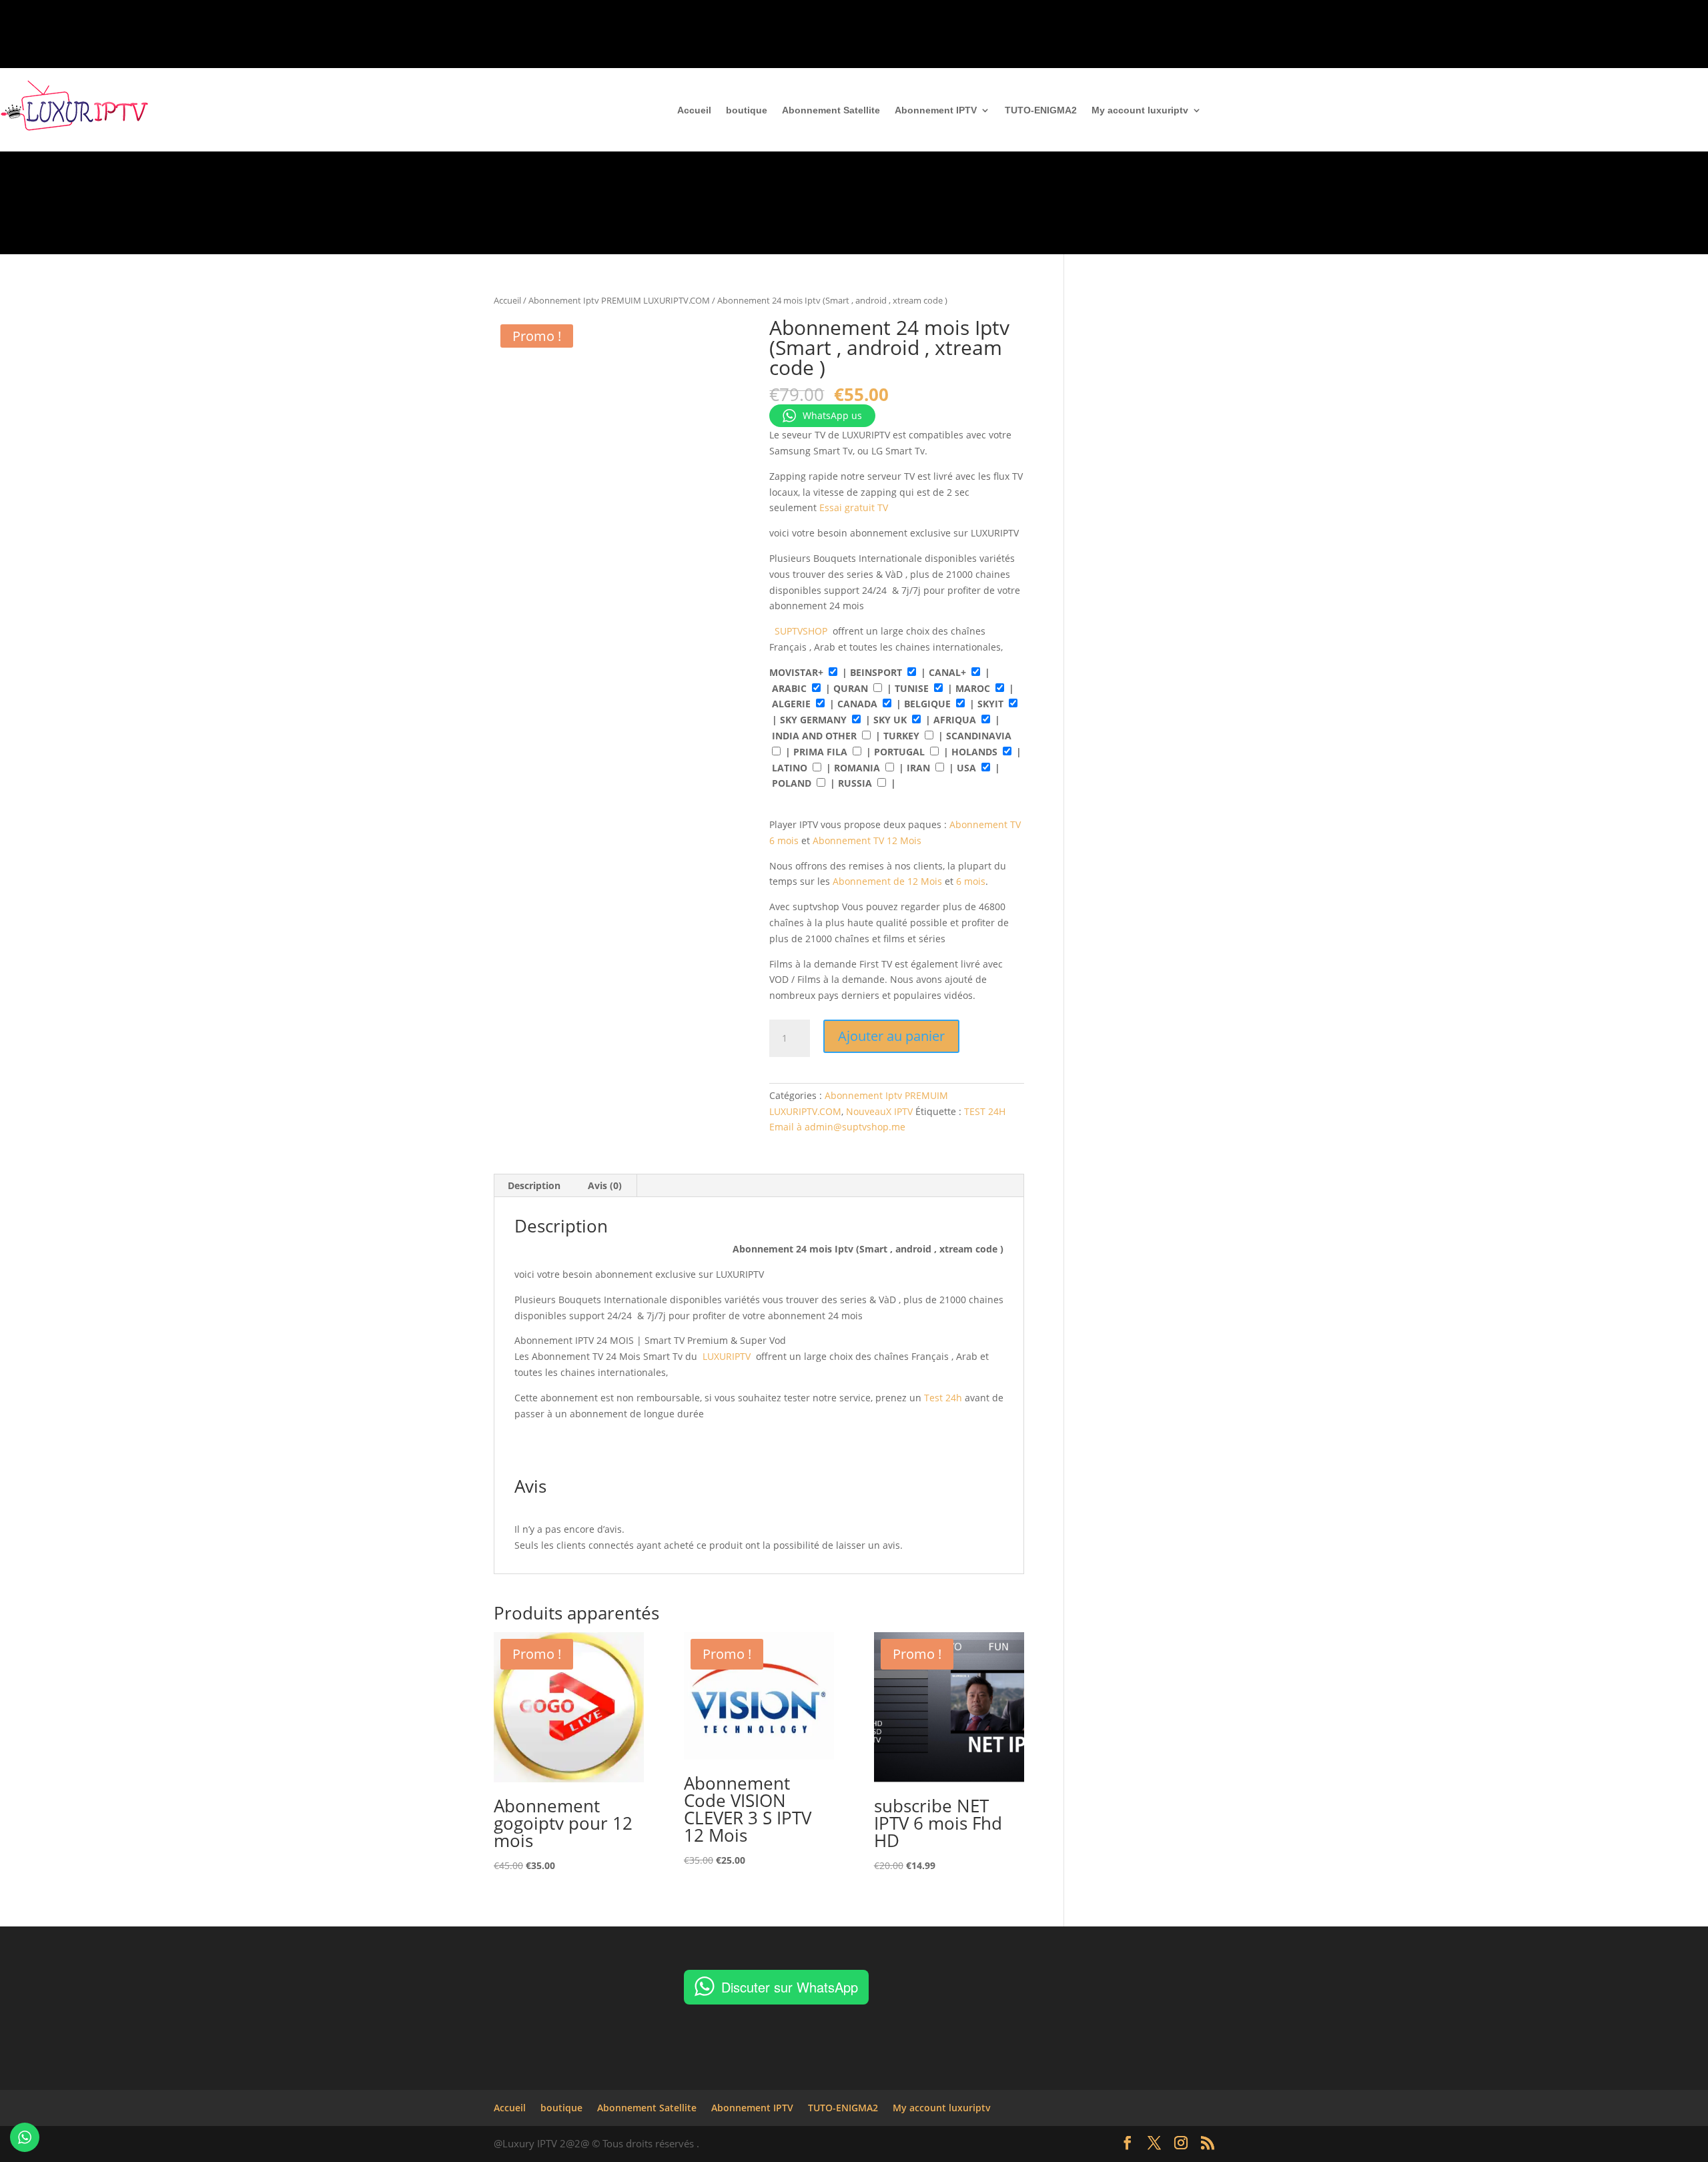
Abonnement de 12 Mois (887, 881)
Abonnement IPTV (936, 110)
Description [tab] (534, 1185)
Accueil (694, 110)
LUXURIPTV (727, 1356)
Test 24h (942, 1398)
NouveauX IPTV (879, 1111)
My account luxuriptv (1140, 110)
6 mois (971, 881)
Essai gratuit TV (854, 507)
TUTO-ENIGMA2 (1041, 110)
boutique (747, 110)
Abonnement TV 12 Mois (867, 840)
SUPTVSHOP (801, 631)
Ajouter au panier (891, 1036)
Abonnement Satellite (831, 110)
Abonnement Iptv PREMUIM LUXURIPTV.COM (619, 300)
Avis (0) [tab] (605, 1185)
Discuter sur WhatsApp (790, 1987)
